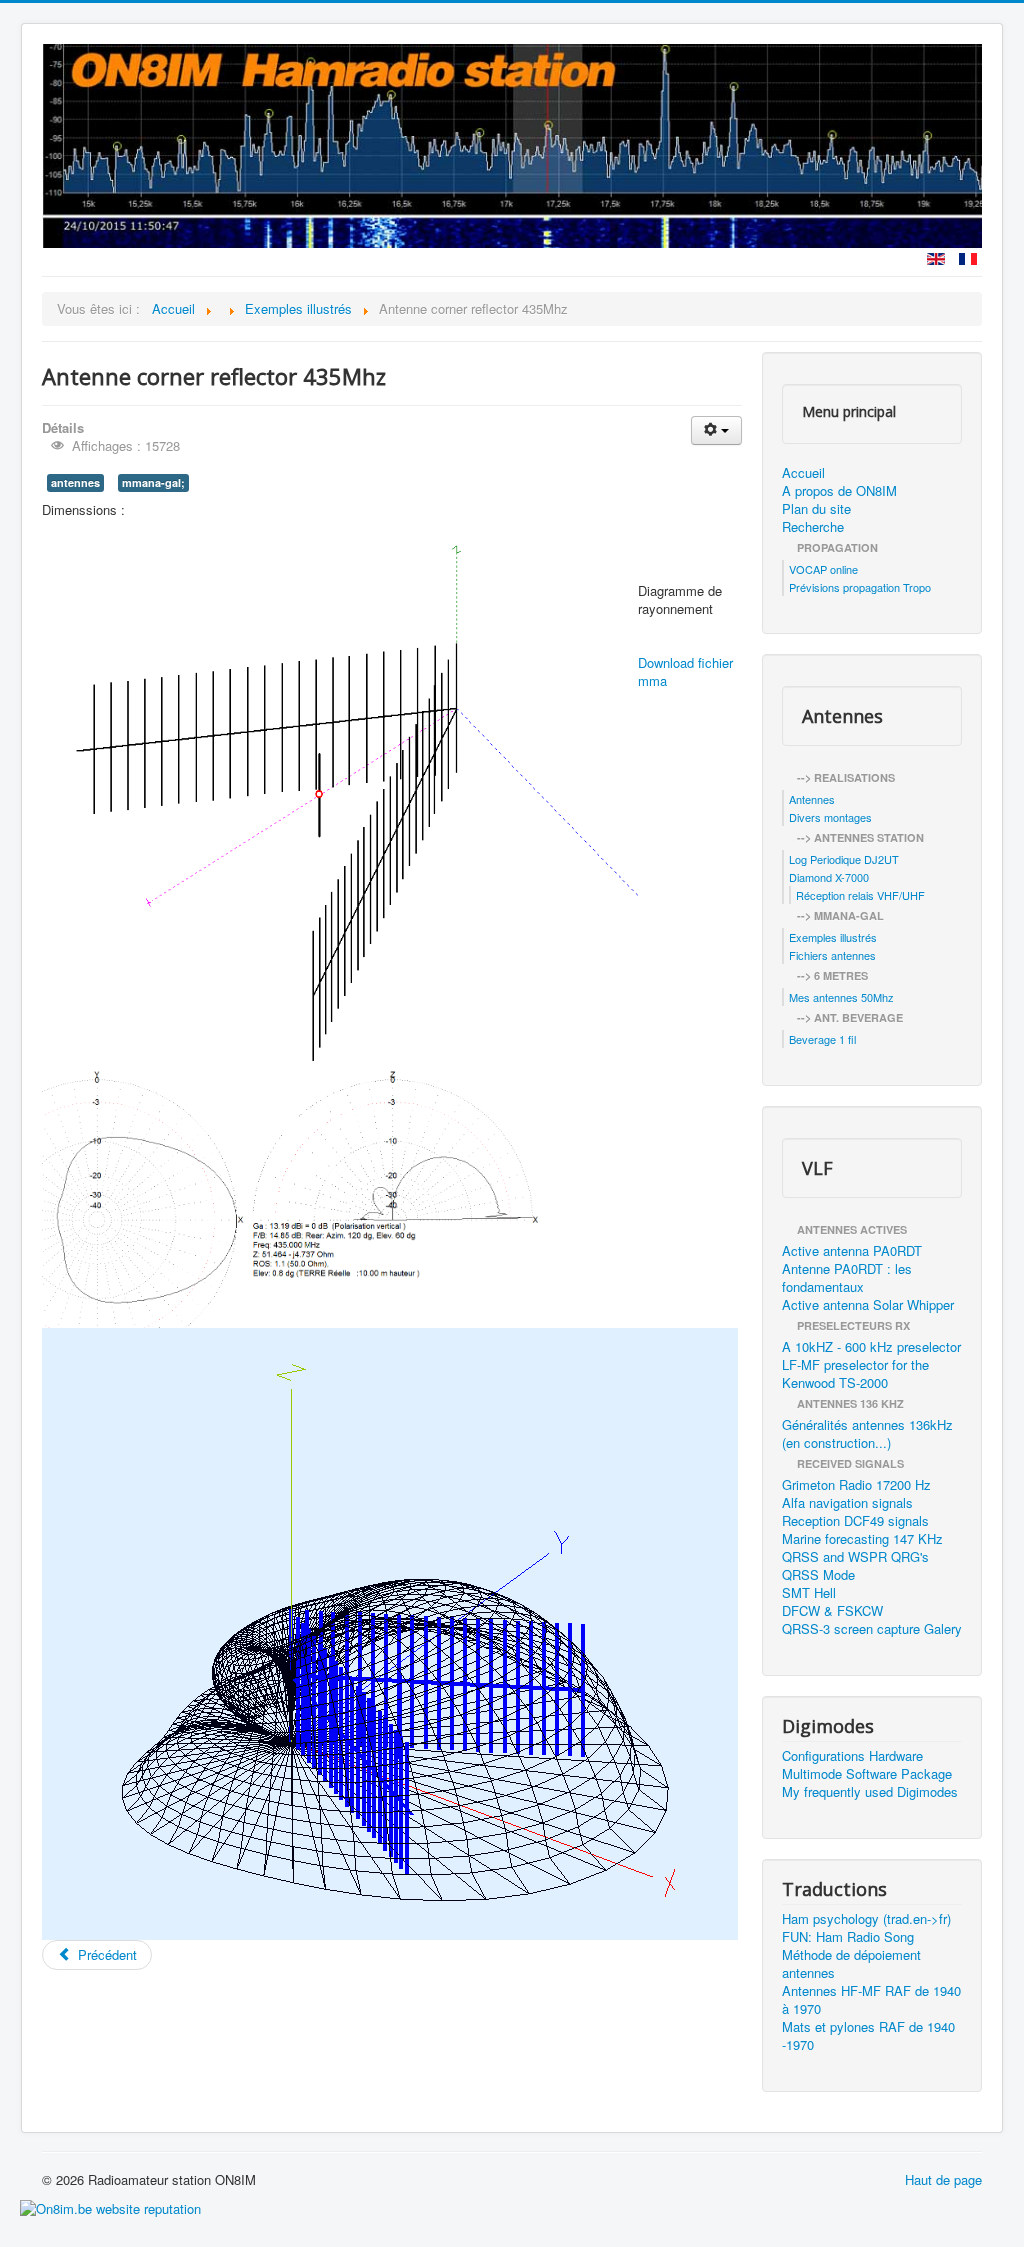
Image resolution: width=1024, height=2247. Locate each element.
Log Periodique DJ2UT (844, 859)
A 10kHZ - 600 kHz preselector (871, 1347)
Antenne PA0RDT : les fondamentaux (847, 1278)
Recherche (813, 527)
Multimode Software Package (867, 1774)
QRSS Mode (818, 1575)
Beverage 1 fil (822, 1039)
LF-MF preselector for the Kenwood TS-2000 (855, 1374)
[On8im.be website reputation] (110, 2206)
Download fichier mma (685, 671)
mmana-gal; (153, 482)
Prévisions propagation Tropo (860, 587)
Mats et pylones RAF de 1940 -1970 (868, 2036)
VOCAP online (823, 569)
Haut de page (943, 2179)
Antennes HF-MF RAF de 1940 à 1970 (871, 2000)
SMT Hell (809, 1593)
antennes (75, 482)
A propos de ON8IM (839, 491)
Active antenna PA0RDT (852, 1251)
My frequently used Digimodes (870, 1792)
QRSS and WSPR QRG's (855, 1557)
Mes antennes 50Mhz (841, 997)
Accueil (803, 473)
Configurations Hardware (852, 1756)
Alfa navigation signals (847, 1503)
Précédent (105, 1954)
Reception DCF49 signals (855, 1521)
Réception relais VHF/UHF (860, 895)
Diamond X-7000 (829, 877)
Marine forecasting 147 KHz (862, 1539)
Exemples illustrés (833, 937)
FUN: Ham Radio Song (848, 1937)
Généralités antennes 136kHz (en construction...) (867, 1434)
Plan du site (816, 509)
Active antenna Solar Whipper (868, 1305)
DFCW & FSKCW (832, 1611)
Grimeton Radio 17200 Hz (856, 1485)
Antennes (812, 799)
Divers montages (830, 817)
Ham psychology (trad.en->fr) (866, 1919)
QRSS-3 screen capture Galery (872, 1629)
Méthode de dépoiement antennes (851, 1964)
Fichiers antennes (832, 955)
